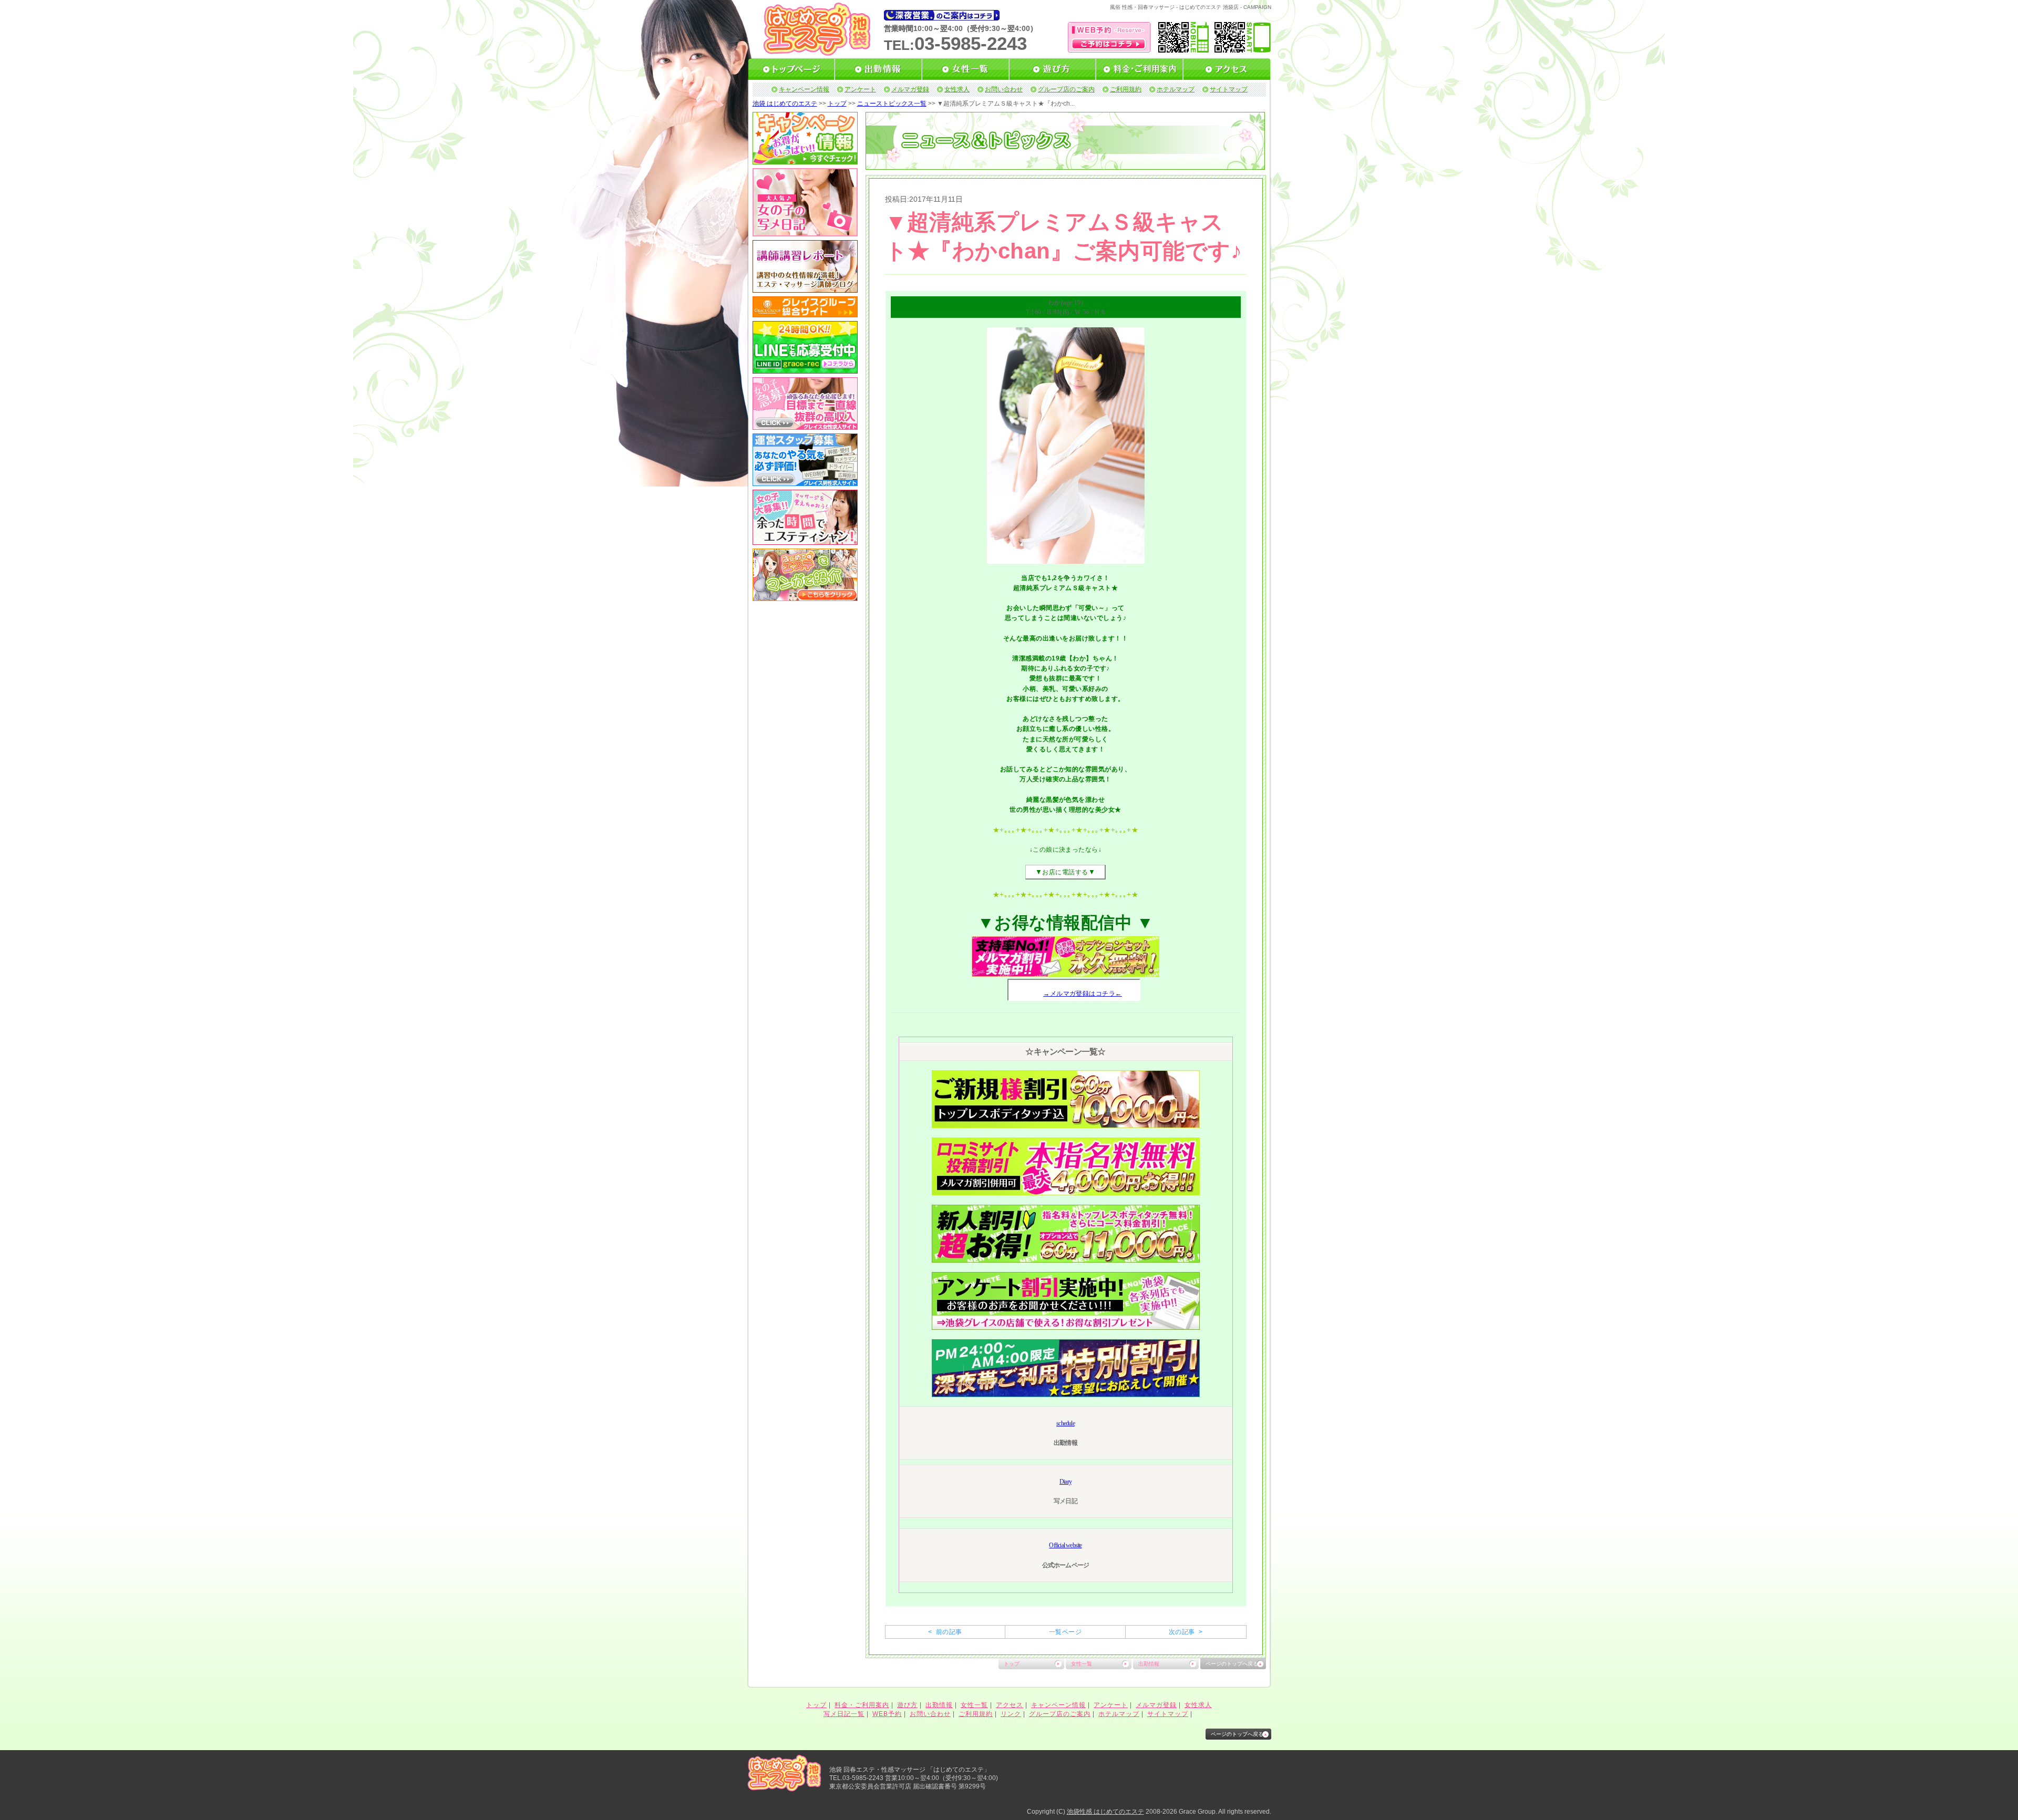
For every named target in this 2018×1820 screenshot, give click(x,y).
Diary (1065, 1482)
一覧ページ (1065, 1632)
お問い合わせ (1004, 89)
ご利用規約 (1126, 89)
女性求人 (957, 89)
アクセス (1010, 1705)
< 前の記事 (945, 1632)
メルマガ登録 (910, 89)
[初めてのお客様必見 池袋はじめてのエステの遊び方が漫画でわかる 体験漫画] (805, 597)
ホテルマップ (1176, 89)
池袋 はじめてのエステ (785, 104)
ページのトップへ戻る (1232, 1664)
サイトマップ (1229, 89)
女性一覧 (1082, 1664)
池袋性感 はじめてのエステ (1105, 1812)
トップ (837, 104)
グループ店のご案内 (1066, 89)
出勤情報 (1149, 1664)
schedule (1065, 1423)
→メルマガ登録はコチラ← (1083, 994)
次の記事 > (1186, 1632)
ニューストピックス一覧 (892, 104)
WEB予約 (887, 1714)
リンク (1011, 1714)
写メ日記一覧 (844, 1714)
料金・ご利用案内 (862, 1705)
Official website (1065, 1545)
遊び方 (907, 1705)
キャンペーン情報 (804, 89)
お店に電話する (1065, 872)
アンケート (860, 89)
